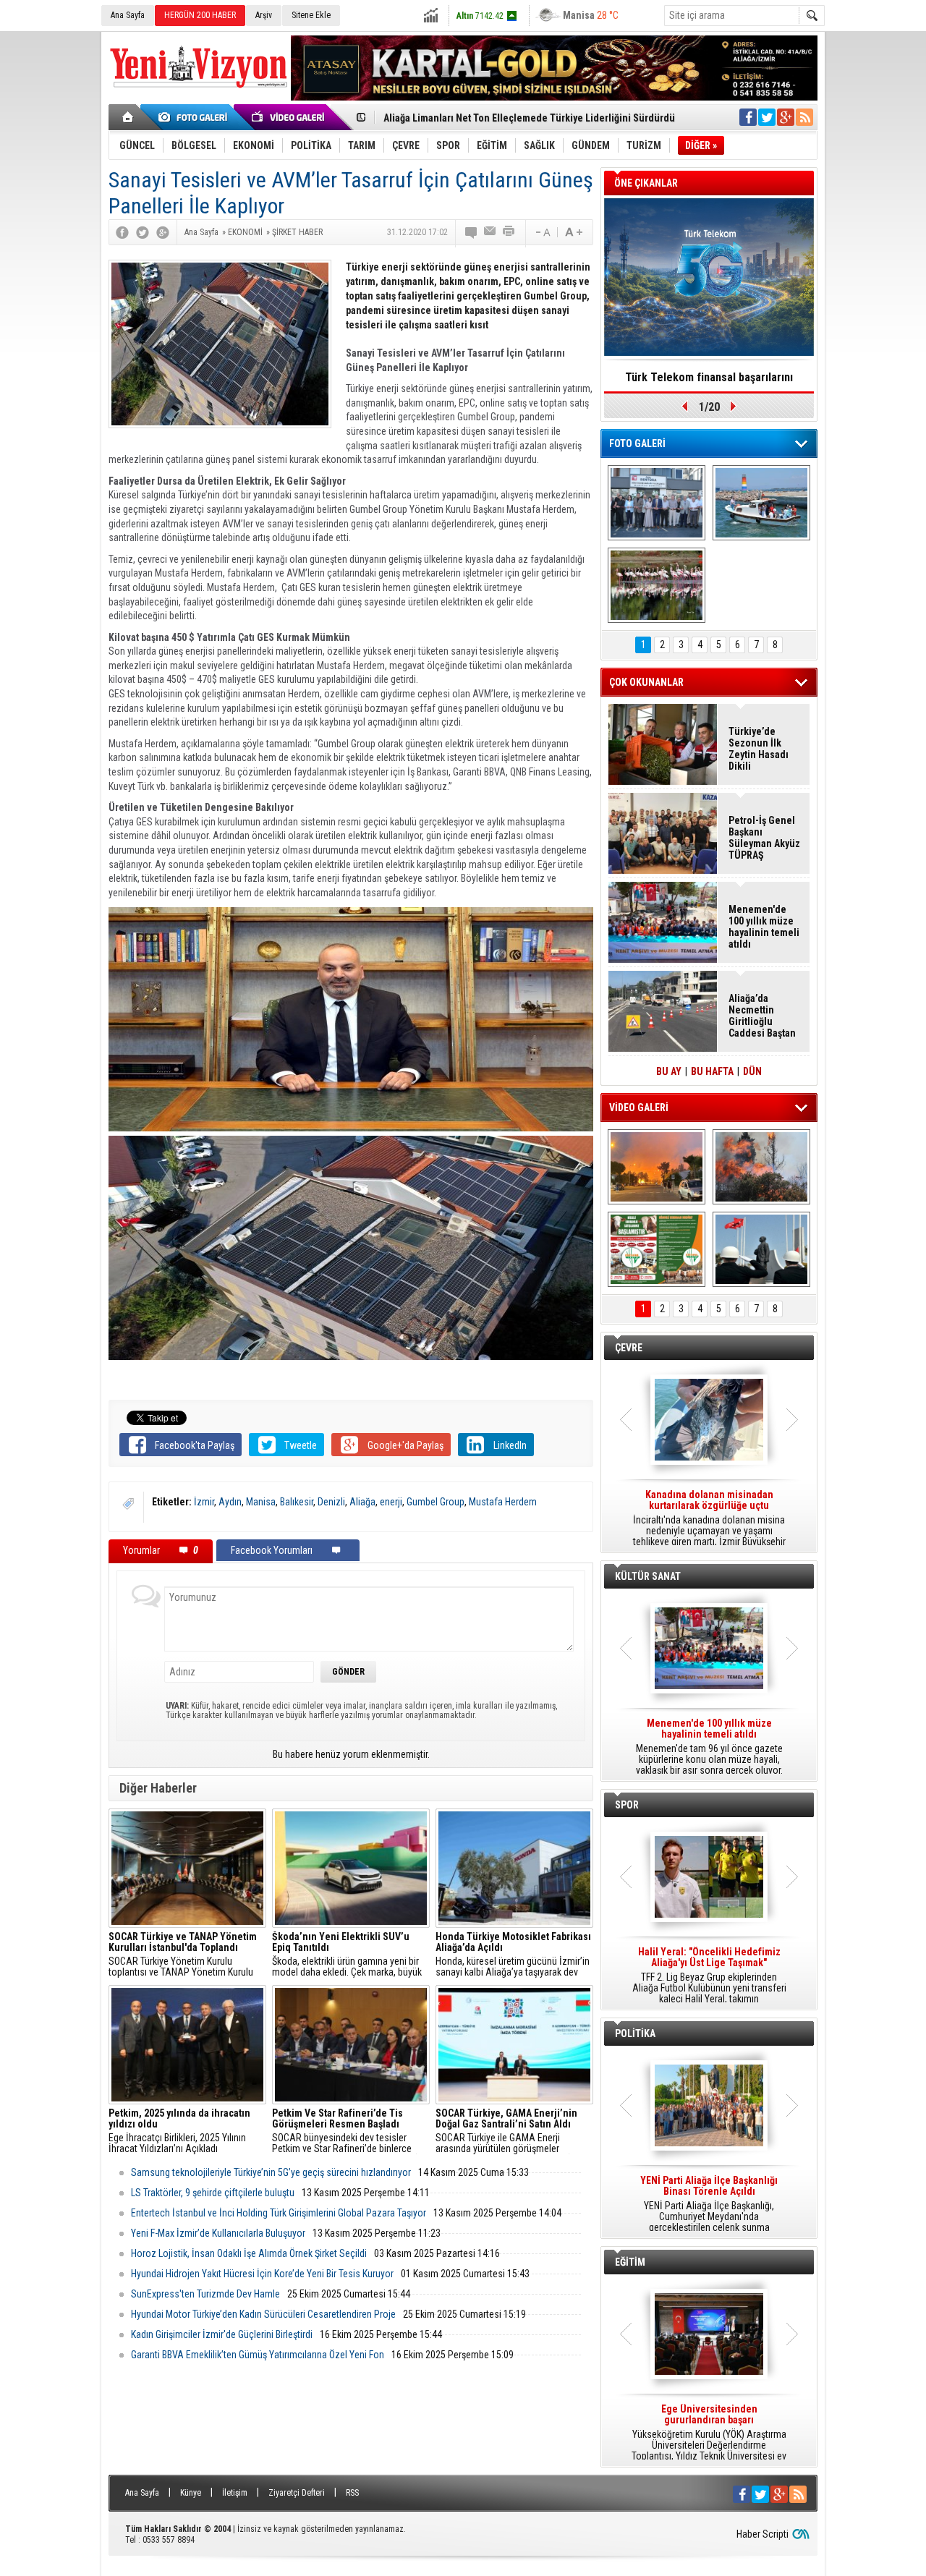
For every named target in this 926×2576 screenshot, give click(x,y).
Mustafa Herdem (503, 1502)
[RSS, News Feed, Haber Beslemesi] (804, 117)
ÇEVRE (629, 1348)
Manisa (261, 1502)
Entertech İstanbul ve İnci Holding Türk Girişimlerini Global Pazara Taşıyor (279, 2213)
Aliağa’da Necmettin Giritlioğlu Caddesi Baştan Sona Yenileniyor (762, 1016)
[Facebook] (122, 232)
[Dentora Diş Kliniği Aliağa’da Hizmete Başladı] (657, 503)
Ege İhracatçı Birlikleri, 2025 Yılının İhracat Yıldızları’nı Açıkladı (179, 2131)
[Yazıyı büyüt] (574, 232)
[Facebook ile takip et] (748, 117)
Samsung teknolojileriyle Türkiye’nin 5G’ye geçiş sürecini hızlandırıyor (271, 2172)
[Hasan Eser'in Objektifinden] (657, 585)
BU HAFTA (712, 1071)
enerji (391, 1502)
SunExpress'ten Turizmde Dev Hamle (205, 2294)
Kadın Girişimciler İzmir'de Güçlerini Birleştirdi (222, 2334)
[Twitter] (143, 232)
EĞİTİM (630, 2262)
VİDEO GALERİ (639, 1108)
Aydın (230, 1502)
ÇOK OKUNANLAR (646, 682)
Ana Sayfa (128, 15)
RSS (352, 2493)
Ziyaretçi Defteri (297, 2493)
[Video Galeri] (289, 117)
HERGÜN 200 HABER (200, 15)
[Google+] (163, 232)
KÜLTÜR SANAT (648, 1576)
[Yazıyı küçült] (542, 232)
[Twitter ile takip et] (767, 117)
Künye (191, 2493)
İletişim (235, 2493)
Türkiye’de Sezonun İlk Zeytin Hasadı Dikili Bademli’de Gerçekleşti (759, 749)
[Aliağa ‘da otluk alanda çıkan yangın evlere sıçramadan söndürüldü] (657, 1167)
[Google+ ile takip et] (786, 117)
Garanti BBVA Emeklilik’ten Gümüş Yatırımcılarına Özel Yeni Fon (258, 2355)
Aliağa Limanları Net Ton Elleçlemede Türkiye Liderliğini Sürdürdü (529, 114)
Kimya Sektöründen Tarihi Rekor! (709, 377)
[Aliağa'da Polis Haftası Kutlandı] (761, 1249)
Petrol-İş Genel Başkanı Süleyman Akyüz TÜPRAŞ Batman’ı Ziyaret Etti (764, 838)
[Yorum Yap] (472, 232)
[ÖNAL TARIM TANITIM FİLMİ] (657, 1249)
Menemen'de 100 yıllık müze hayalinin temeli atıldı (764, 927)
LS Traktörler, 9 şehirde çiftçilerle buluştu (213, 2193)
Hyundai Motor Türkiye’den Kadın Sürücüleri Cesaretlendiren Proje (263, 2314)
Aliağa (362, 1502)
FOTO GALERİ (637, 443)
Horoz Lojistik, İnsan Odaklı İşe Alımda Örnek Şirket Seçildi (249, 2253)
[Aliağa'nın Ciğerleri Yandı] (761, 1167)
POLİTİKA (635, 2033)
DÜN (752, 1071)
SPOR (627, 1805)
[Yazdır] (509, 232)
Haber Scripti (763, 2534)
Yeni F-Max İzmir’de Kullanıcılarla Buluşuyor (218, 2233)
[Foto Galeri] (195, 117)
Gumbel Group (436, 1502)
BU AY (669, 1071)
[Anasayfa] (128, 117)
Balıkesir (297, 1502)
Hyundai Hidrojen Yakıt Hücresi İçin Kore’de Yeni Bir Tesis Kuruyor (262, 2274)
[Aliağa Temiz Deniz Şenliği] (761, 503)
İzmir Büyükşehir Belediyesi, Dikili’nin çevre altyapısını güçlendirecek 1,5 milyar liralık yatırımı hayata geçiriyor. (709, 1518)
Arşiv (264, 15)
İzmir (204, 1502)
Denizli (331, 1502)
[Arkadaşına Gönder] (490, 232)
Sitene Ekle (311, 15)
